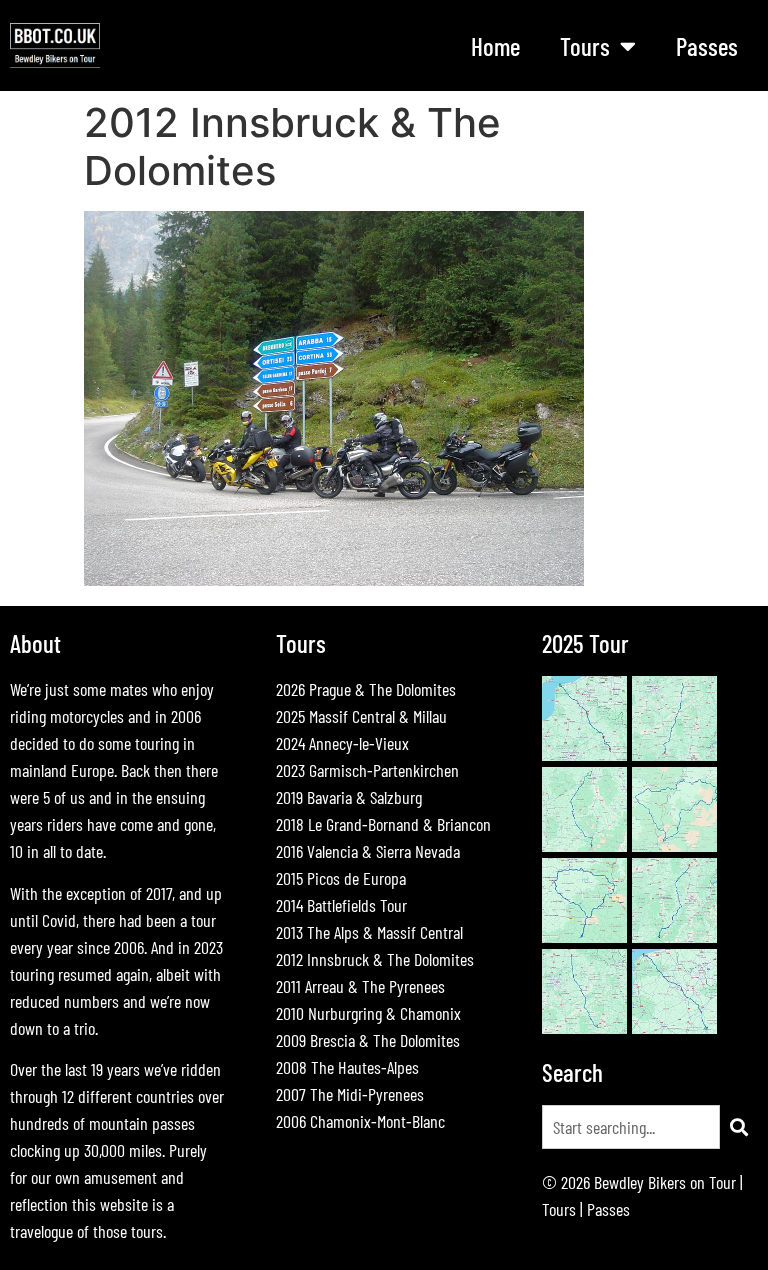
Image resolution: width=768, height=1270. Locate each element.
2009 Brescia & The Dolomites (368, 1040)
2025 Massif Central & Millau (361, 716)
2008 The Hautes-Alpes (347, 1067)
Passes (707, 46)
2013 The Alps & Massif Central (369, 932)
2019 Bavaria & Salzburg (349, 797)
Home (495, 46)
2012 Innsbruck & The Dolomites (375, 959)
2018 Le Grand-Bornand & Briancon (383, 824)
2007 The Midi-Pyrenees (350, 1094)
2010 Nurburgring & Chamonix (368, 1013)
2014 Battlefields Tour (341, 905)
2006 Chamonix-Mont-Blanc (360, 1121)
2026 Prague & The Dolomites (366, 689)
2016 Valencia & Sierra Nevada (368, 851)
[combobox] (631, 1127)
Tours (559, 1209)
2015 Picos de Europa (341, 878)
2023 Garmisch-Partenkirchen (367, 770)
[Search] (739, 1127)
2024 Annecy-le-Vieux (342, 743)
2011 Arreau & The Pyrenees (360, 986)
